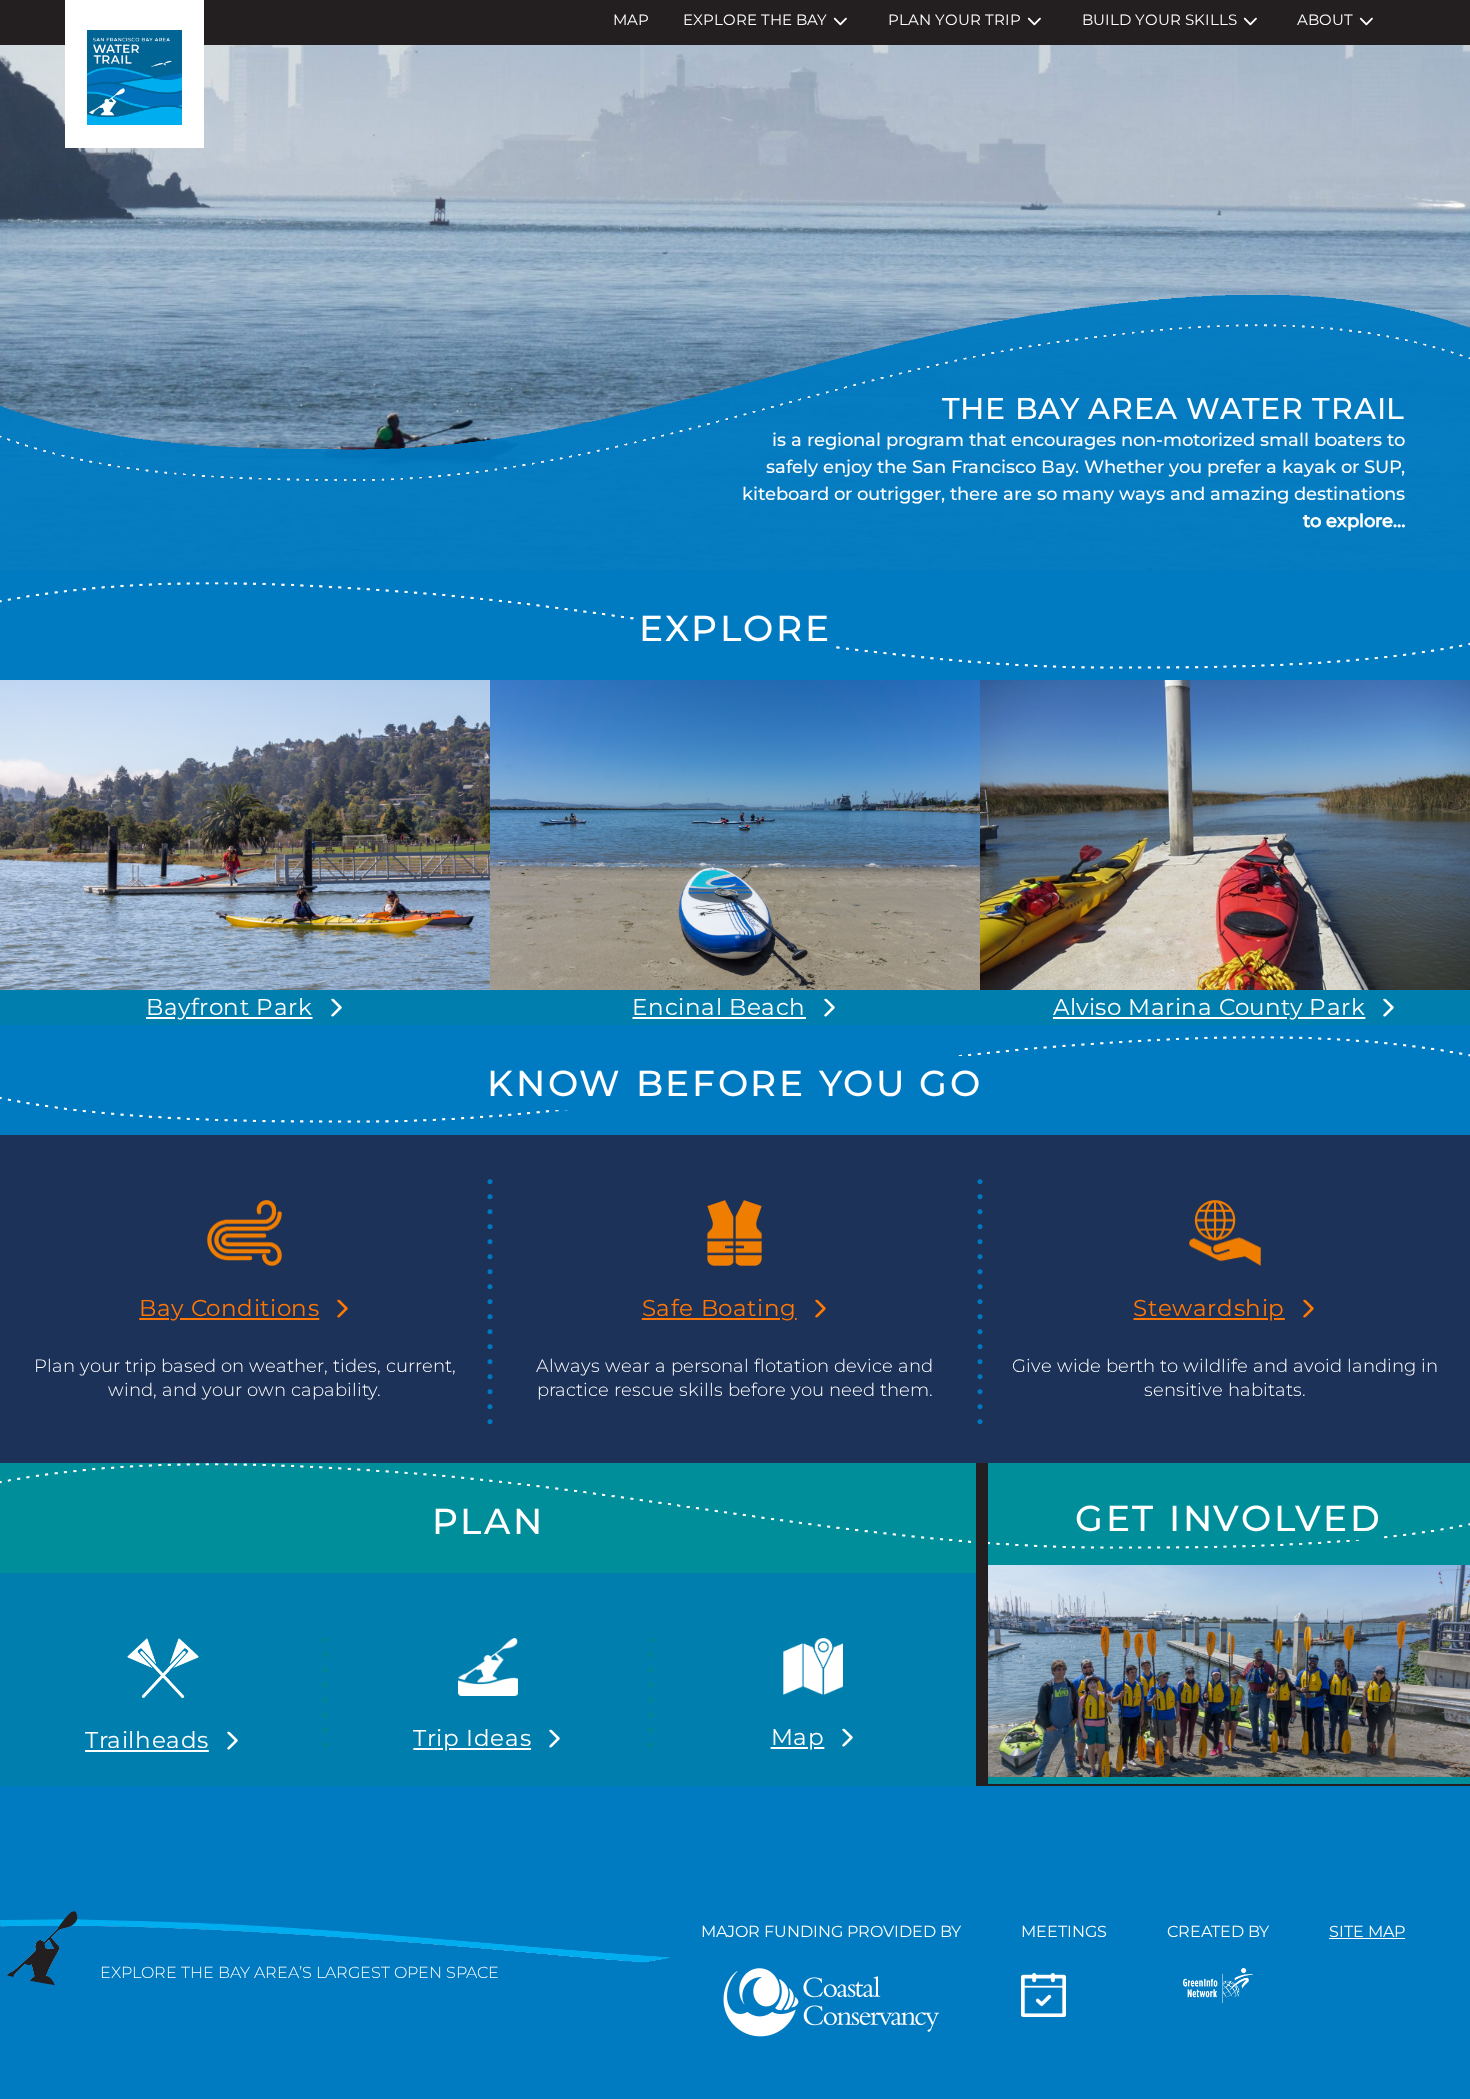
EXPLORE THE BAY (755, 19)
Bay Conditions (229, 1308)
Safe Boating (719, 1308)
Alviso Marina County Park (1209, 1007)
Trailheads (147, 1740)
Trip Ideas (472, 1738)
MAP (631, 19)
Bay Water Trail (134, 74)
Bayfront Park (229, 1007)
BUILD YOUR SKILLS (1159, 19)
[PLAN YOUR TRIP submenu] (1034, 21)
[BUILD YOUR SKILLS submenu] (1250, 21)
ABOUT (1325, 19)
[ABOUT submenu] (1366, 21)
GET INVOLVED (1228, 1518)
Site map (1367, 1931)
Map (798, 1737)
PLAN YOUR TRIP (954, 19)
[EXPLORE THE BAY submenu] (840, 21)
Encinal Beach (718, 1007)
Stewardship (1208, 1308)
